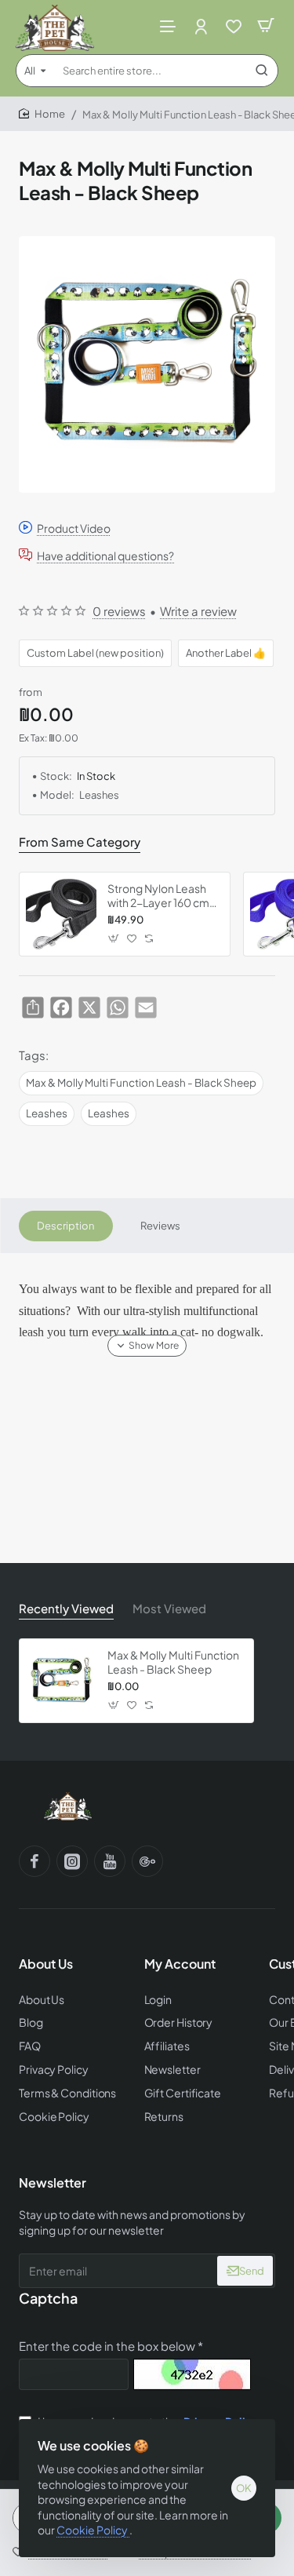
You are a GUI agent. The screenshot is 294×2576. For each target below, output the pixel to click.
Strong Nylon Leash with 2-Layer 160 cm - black (162, 896)
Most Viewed (169, 1608)
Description (65, 1226)
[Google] (147, 1861)
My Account (180, 1964)
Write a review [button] (198, 611)
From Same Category (80, 842)
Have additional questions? (105, 555)
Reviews (160, 1226)
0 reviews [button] (119, 611)
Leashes (47, 1113)
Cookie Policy (93, 2530)
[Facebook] (34, 1861)
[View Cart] (266, 26)
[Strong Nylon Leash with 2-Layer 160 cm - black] (61, 914)
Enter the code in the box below (107, 2346)
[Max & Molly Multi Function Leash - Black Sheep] (61, 1681)
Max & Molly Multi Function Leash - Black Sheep (141, 1082)
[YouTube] (110, 1861)
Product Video (74, 528)
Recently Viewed (66, 1608)
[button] (114, 939)
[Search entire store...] (262, 71)
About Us (46, 1964)
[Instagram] (72, 1861)
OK (244, 2488)
